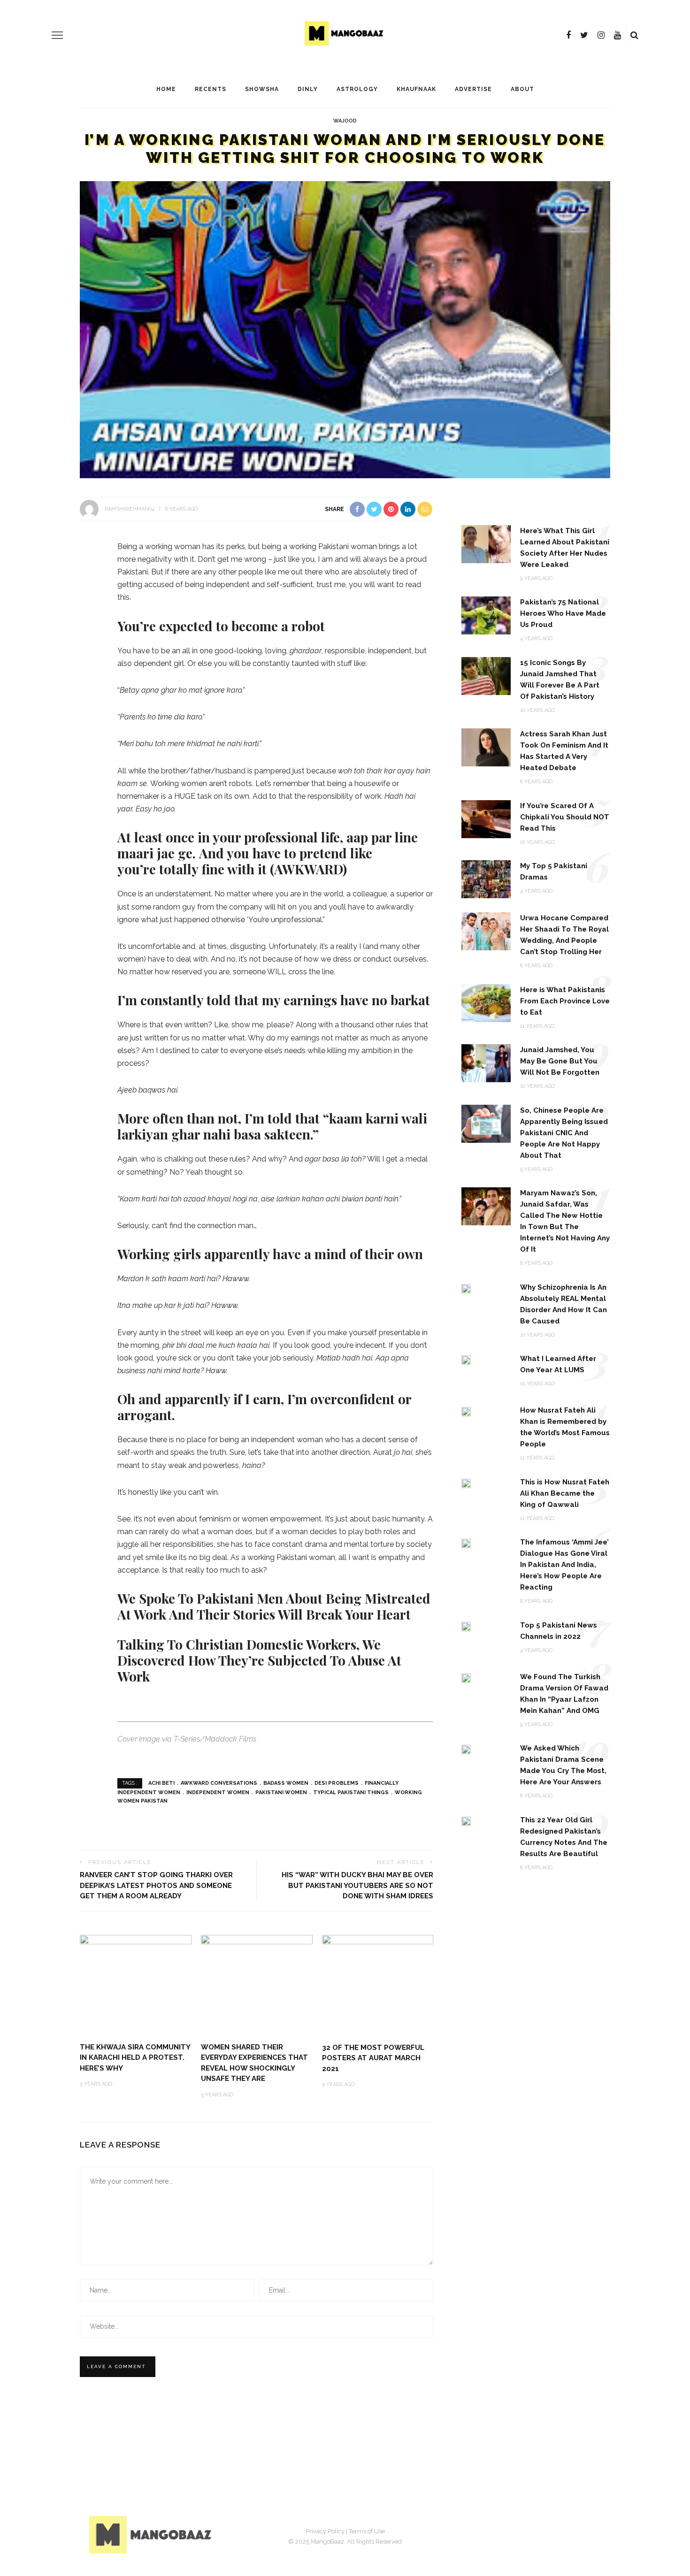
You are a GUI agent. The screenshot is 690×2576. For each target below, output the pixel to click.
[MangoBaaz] (152, 2534)
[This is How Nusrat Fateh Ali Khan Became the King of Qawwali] (466, 1483)
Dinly (308, 89)
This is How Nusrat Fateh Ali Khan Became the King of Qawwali (565, 1493)
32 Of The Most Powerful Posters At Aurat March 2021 (373, 2058)
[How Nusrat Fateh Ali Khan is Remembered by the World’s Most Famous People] (466, 1411)
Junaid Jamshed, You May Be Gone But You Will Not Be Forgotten (560, 1061)
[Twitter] (584, 35)
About (522, 89)
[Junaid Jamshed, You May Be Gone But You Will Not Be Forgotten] (486, 1063)
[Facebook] (568, 35)
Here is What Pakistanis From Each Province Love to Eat (565, 1001)
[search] (634, 35)
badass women (286, 1783)
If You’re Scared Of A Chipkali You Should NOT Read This (565, 817)
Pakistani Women (281, 1792)
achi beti (161, 1783)
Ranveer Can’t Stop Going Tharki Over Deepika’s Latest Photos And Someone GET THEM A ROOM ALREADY (156, 1885)
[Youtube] (617, 35)
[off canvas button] (57, 35)
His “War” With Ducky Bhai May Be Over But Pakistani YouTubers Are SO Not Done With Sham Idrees (357, 1885)
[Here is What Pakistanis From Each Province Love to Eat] (486, 1002)
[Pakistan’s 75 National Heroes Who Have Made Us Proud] (486, 615)
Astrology (357, 89)
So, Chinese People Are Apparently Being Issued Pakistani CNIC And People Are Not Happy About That (564, 1133)
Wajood (345, 121)
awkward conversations (219, 1783)
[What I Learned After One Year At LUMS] (466, 1359)
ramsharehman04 (130, 509)
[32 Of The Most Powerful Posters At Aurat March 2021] (378, 1984)
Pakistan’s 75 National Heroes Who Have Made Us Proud (563, 613)
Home (166, 89)
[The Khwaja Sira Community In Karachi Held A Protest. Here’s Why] (136, 1964)
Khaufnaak (416, 89)
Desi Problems (337, 1783)
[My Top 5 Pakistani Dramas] (486, 879)
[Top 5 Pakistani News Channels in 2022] (466, 1626)
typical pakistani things (351, 1792)
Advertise (473, 89)
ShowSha (262, 89)
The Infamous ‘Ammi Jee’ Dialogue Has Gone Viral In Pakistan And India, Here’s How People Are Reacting (564, 1565)
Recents (211, 89)
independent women (218, 1792)
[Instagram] (601, 35)
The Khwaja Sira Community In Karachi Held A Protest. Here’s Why (135, 2058)
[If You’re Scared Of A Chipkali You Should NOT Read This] (486, 818)
